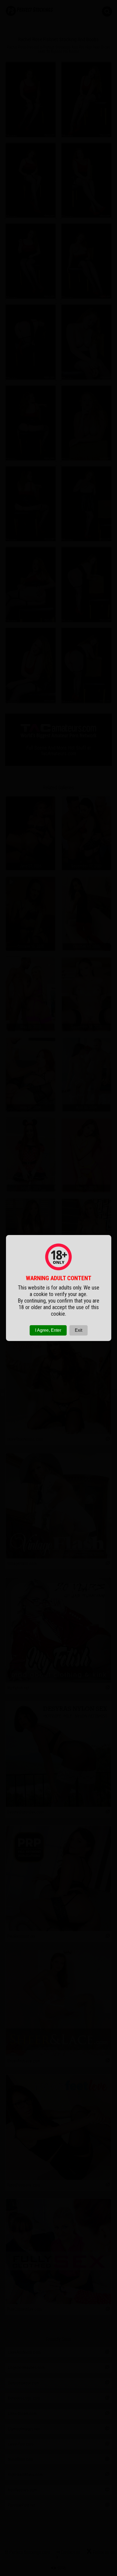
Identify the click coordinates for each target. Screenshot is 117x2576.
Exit (78, 1330)
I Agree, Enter (48, 1330)
